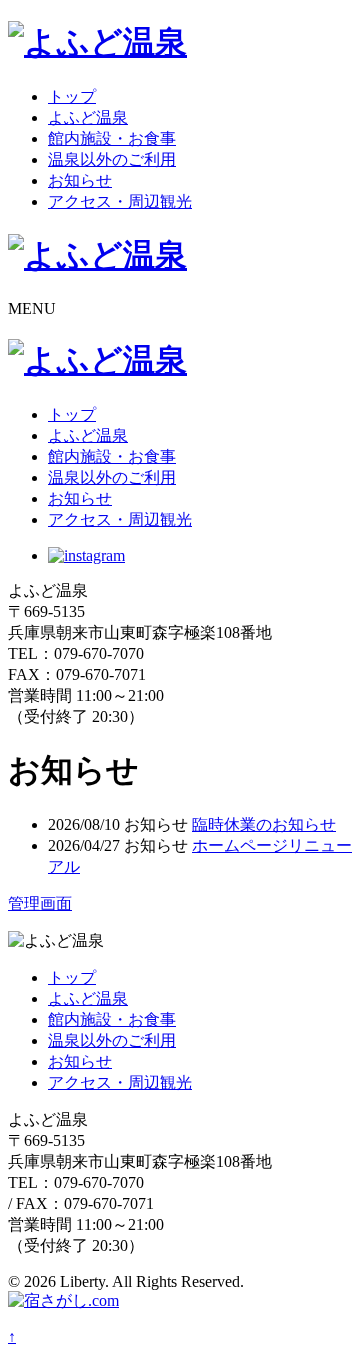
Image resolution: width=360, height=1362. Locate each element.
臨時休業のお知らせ (264, 824)
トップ (72, 96)
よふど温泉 (88, 117)
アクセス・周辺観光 (120, 201)
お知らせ (80, 180)
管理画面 (40, 903)
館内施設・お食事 (112, 138)
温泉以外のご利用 (112, 159)
